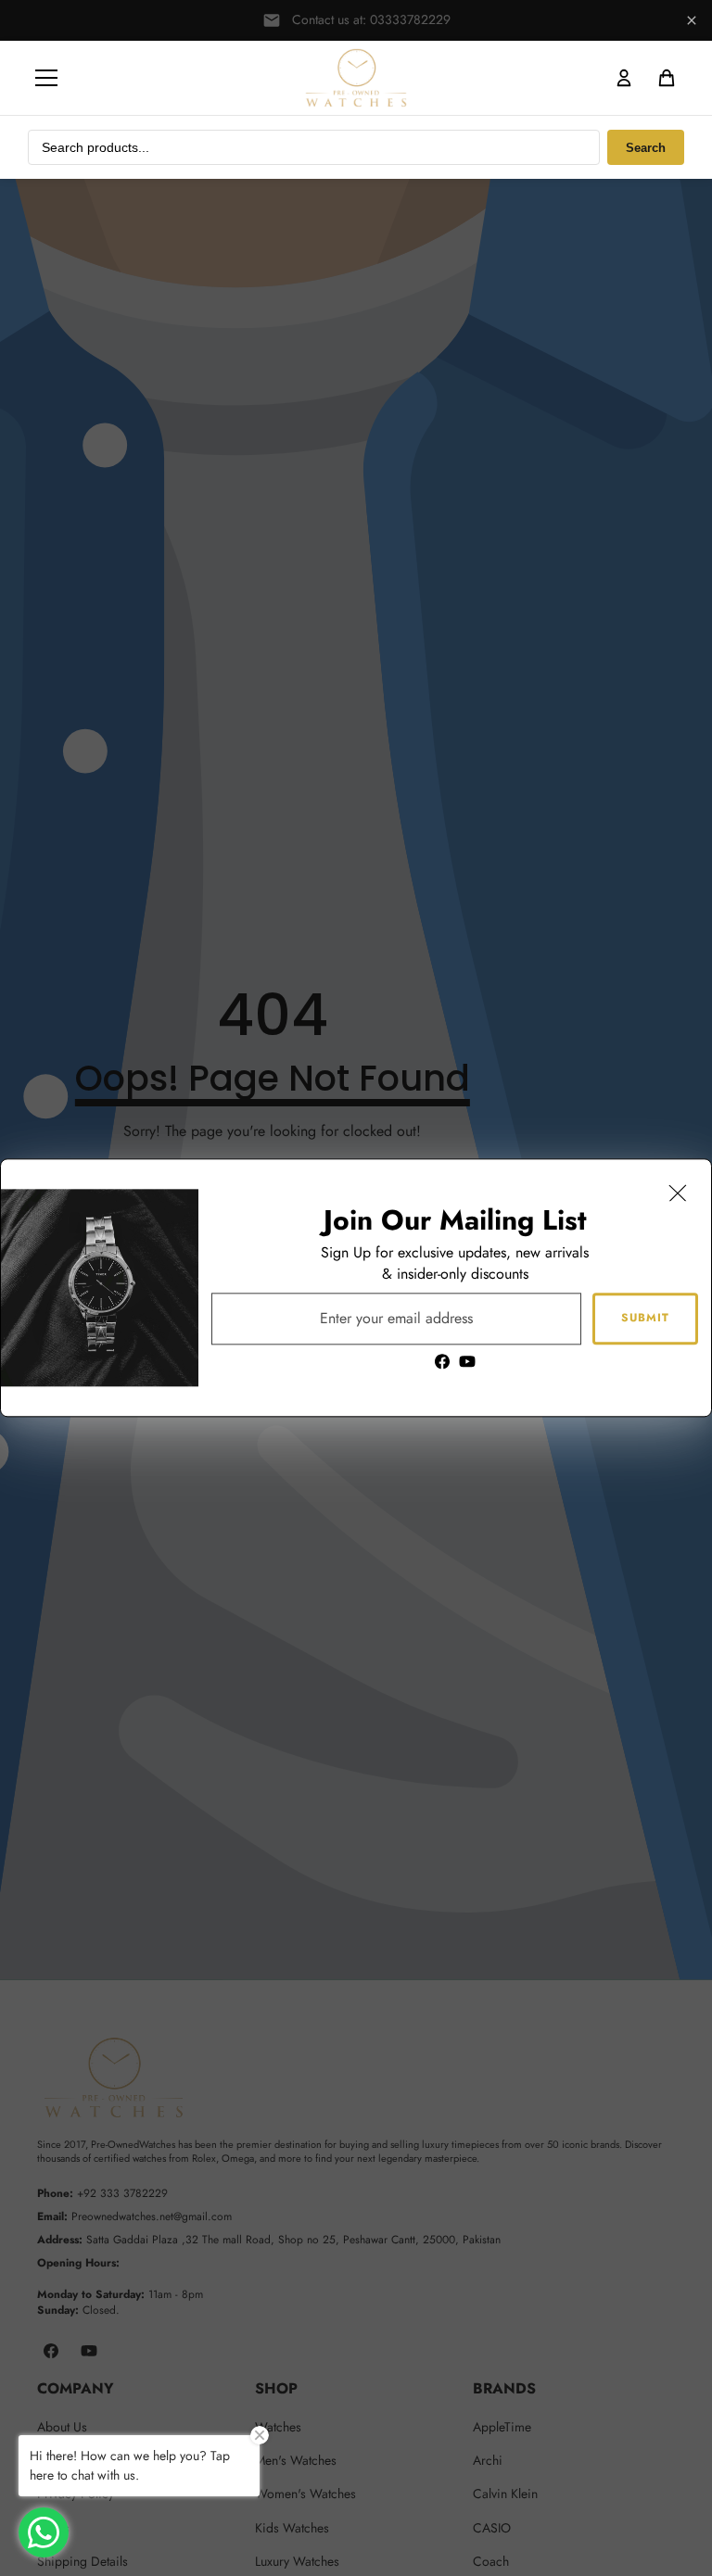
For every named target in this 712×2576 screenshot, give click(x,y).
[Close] (678, 1193)
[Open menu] (46, 78)
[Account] (624, 78)
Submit (645, 1319)
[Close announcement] (692, 20)
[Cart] (667, 78)
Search (646, 148)
